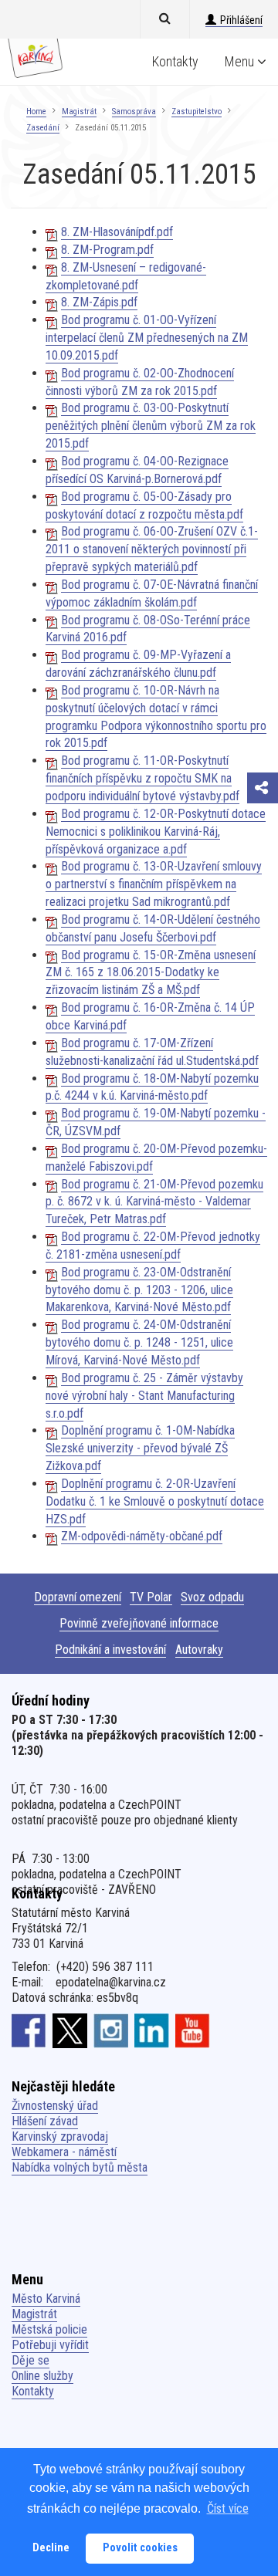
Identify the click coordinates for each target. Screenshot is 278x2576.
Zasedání (43, 128)
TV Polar (151, 1597)
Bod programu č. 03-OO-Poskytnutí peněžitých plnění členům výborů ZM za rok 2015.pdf (151, 426)
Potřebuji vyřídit (50, 2345)
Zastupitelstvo (197, 112)
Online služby (42, 2376)
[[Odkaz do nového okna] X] (70, 2030)
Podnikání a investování (110, 1650)
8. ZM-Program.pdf (107, 250)
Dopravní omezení (78, 1597)
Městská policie (49, 2329)
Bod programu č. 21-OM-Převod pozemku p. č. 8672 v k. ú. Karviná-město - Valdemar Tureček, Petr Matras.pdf (154, 1202)
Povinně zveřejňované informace (139, 1623)
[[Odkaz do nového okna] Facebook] (29, 2030)
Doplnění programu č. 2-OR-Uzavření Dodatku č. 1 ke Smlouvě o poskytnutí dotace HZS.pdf (155, 1501)
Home (36, 112)
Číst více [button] (228, 2508)
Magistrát (79, 112)
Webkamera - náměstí (64, 2152)
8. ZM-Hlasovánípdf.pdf (117, 232)
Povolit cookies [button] (140, 2548)
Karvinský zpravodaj (60, 2137)
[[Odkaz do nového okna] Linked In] (152, 2030)
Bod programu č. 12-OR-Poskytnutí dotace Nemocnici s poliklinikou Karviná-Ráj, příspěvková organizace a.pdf (156, 832)
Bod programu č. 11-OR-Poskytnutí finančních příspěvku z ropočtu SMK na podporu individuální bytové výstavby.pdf (142, 778)
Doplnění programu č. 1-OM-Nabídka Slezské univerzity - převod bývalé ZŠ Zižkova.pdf (140, 1448)
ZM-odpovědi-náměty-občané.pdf (142, 1536)
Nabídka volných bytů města (80, 2167)
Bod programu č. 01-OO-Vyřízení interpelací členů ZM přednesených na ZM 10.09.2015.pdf (147, 338)
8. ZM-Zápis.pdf (99, 302)
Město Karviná (46, 2299)
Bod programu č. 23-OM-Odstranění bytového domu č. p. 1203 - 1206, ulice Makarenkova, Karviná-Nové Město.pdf (139, 1290)
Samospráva (134, 112)
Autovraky (199, 1650)
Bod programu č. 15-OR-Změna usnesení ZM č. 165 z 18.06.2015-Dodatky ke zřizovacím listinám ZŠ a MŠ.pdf (151, 973)
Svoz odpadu (212, 1597)
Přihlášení (241, 20)
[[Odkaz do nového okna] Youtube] (193, 2030)
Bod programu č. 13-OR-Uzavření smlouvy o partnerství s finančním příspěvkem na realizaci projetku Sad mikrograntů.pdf (154, 884)
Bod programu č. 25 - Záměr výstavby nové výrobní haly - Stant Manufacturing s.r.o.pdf (144, 1396)
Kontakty (175, 61)
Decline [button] (51, 2548)
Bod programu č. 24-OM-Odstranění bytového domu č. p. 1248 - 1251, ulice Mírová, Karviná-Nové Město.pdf (139, 1342)
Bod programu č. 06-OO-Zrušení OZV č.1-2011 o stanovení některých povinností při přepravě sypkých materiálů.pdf (152, 549)
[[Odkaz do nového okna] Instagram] (111, 2030)
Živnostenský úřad (55, 2106)
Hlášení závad (45, 2121)
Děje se (31, 2360)
